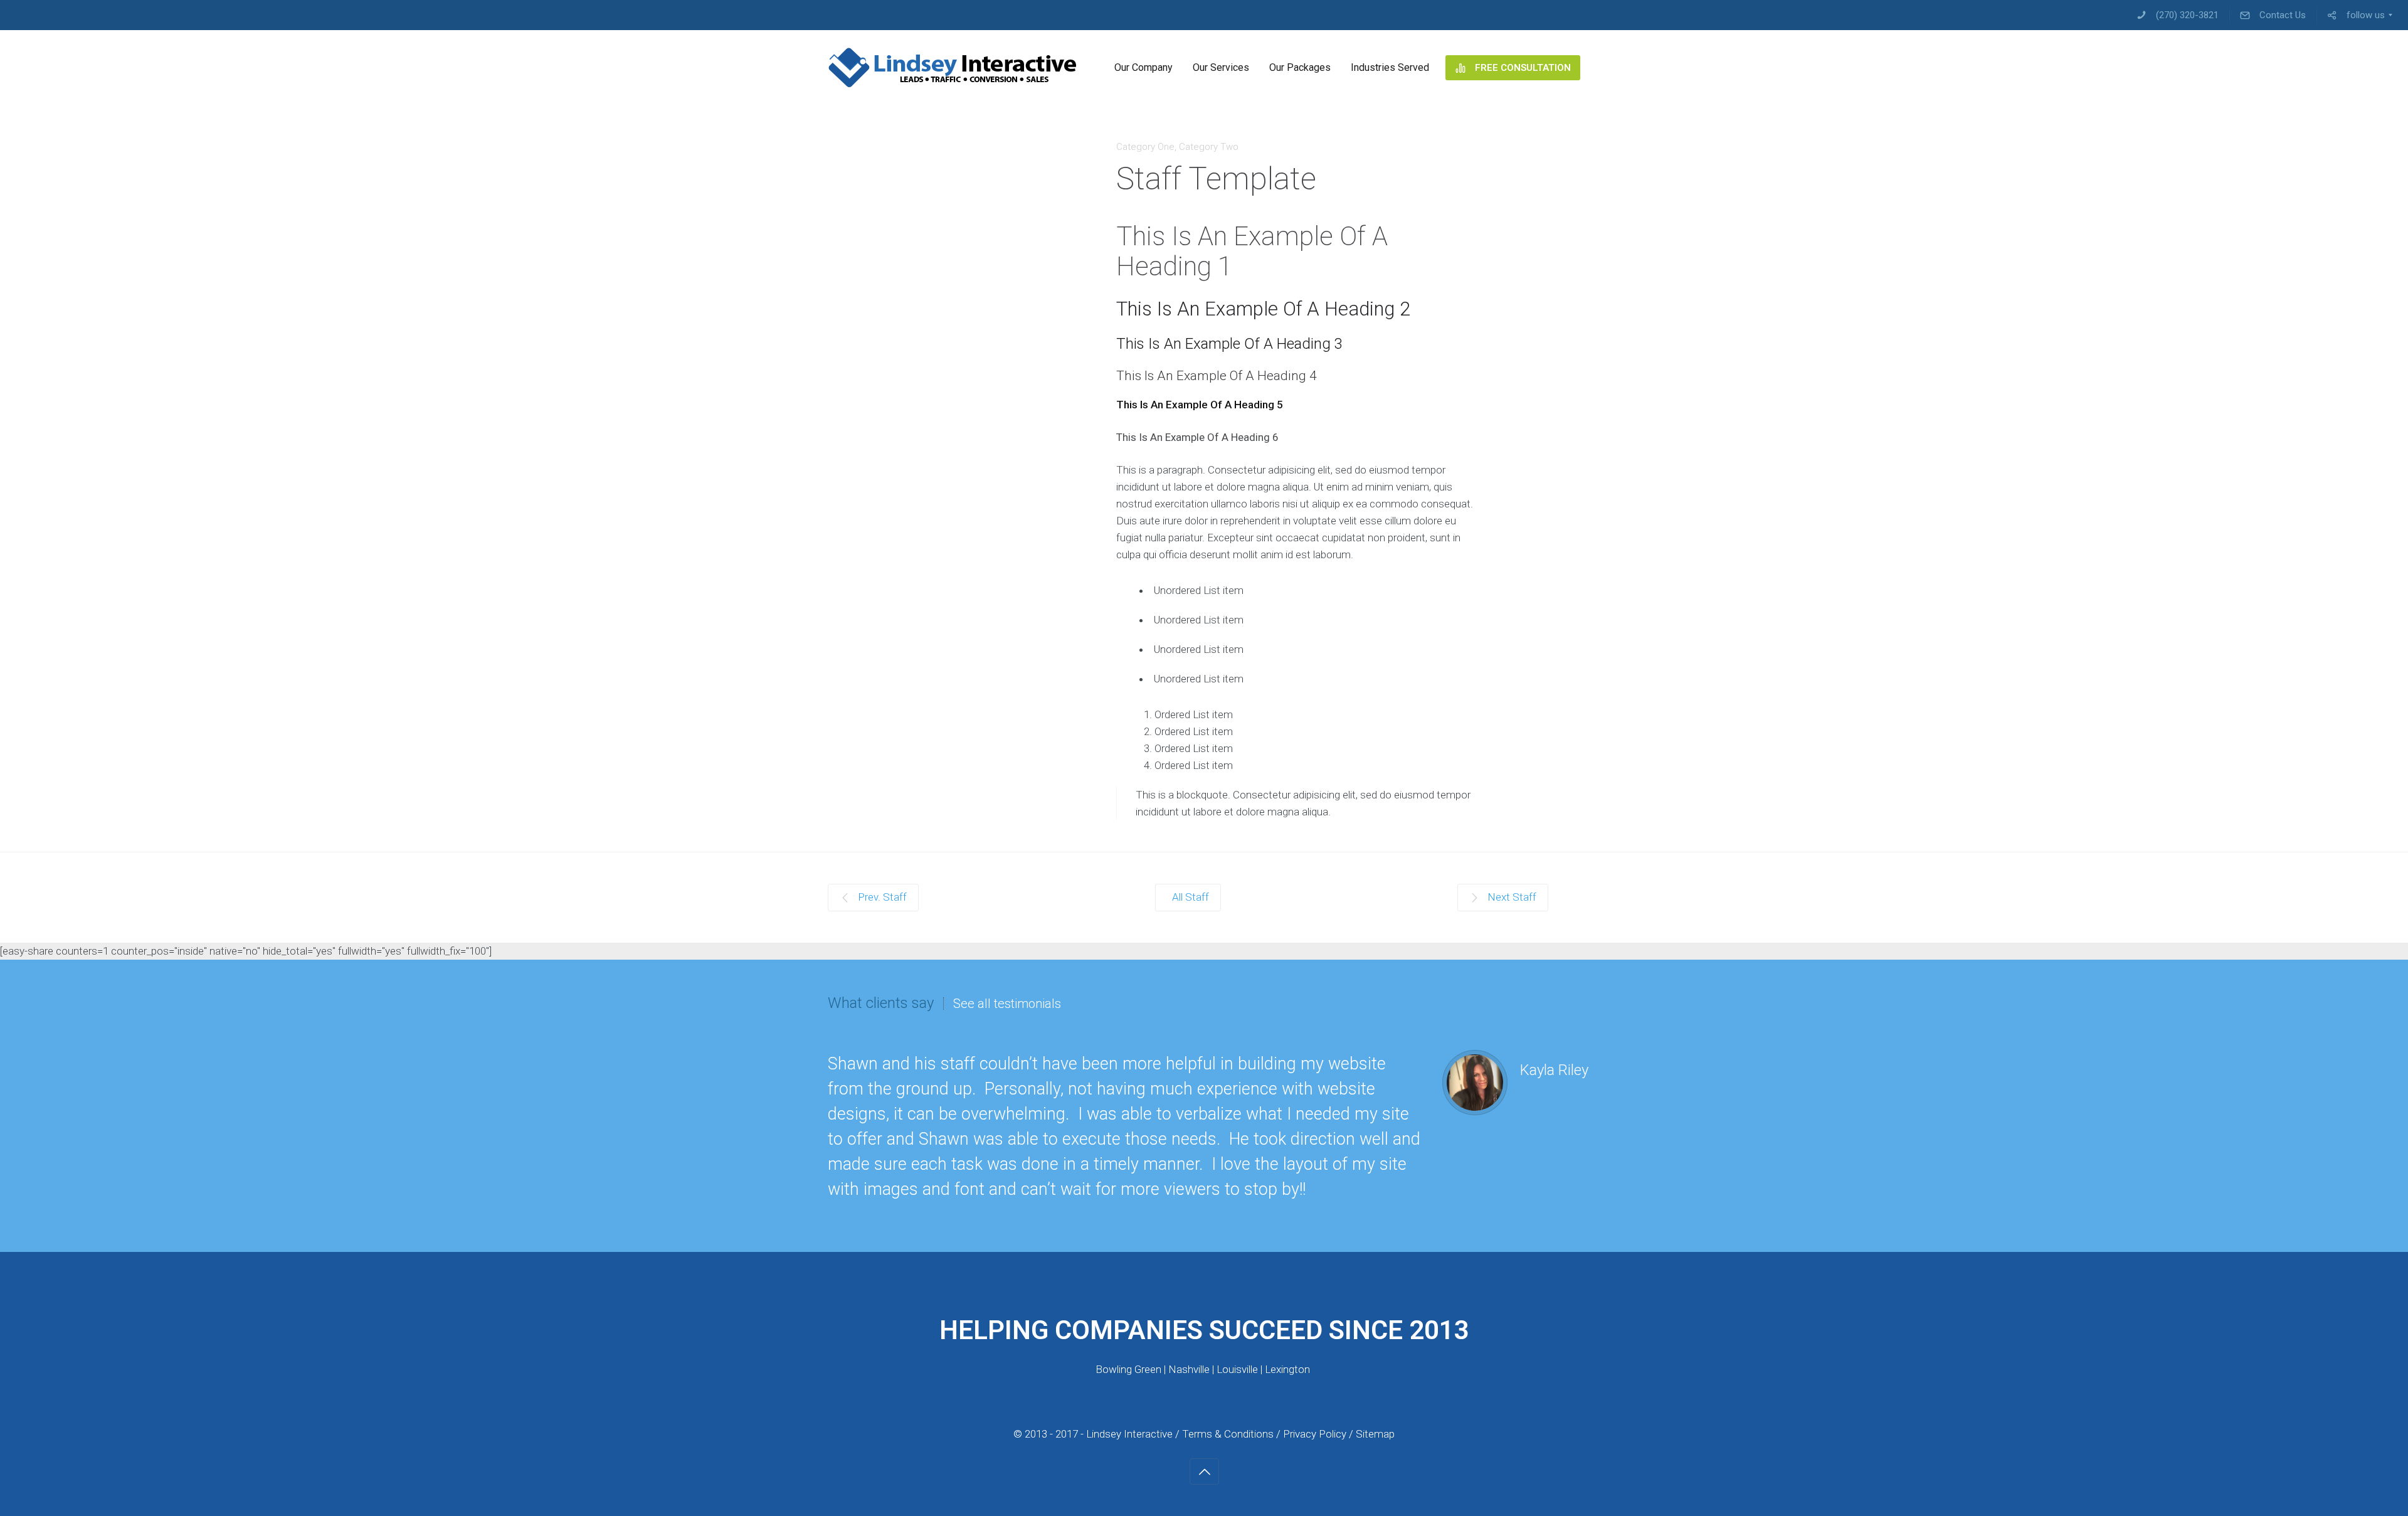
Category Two (1209, 147)
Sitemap (1375, 1434)
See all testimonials (1007, 1004)
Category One (1145, 147)
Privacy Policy (1316, 1434)
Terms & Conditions (1228, 1434)
